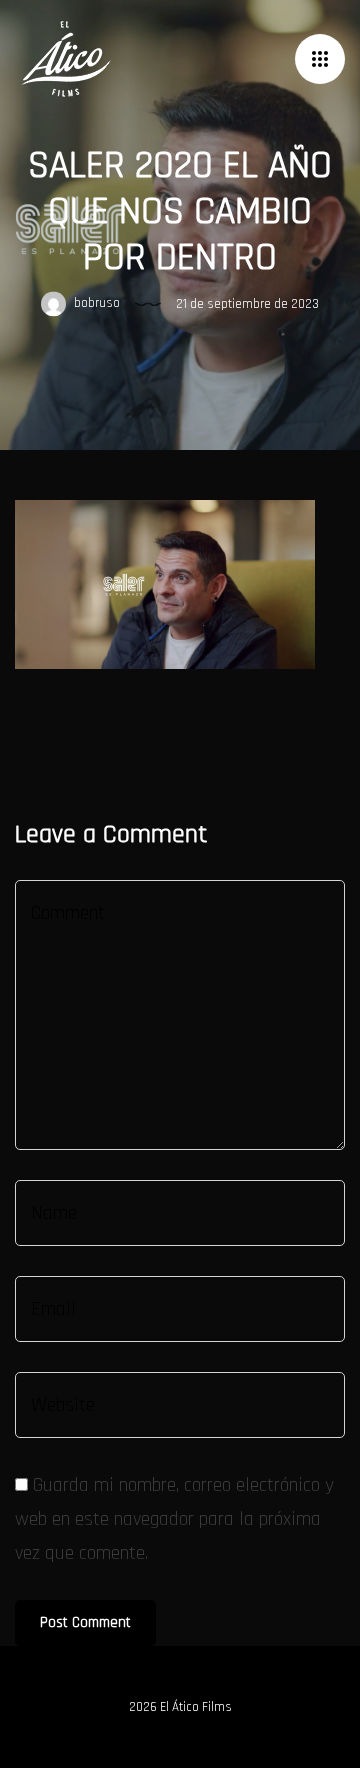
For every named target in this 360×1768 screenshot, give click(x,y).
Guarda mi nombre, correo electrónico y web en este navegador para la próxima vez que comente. (174, 1519)
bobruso (95, 303)
